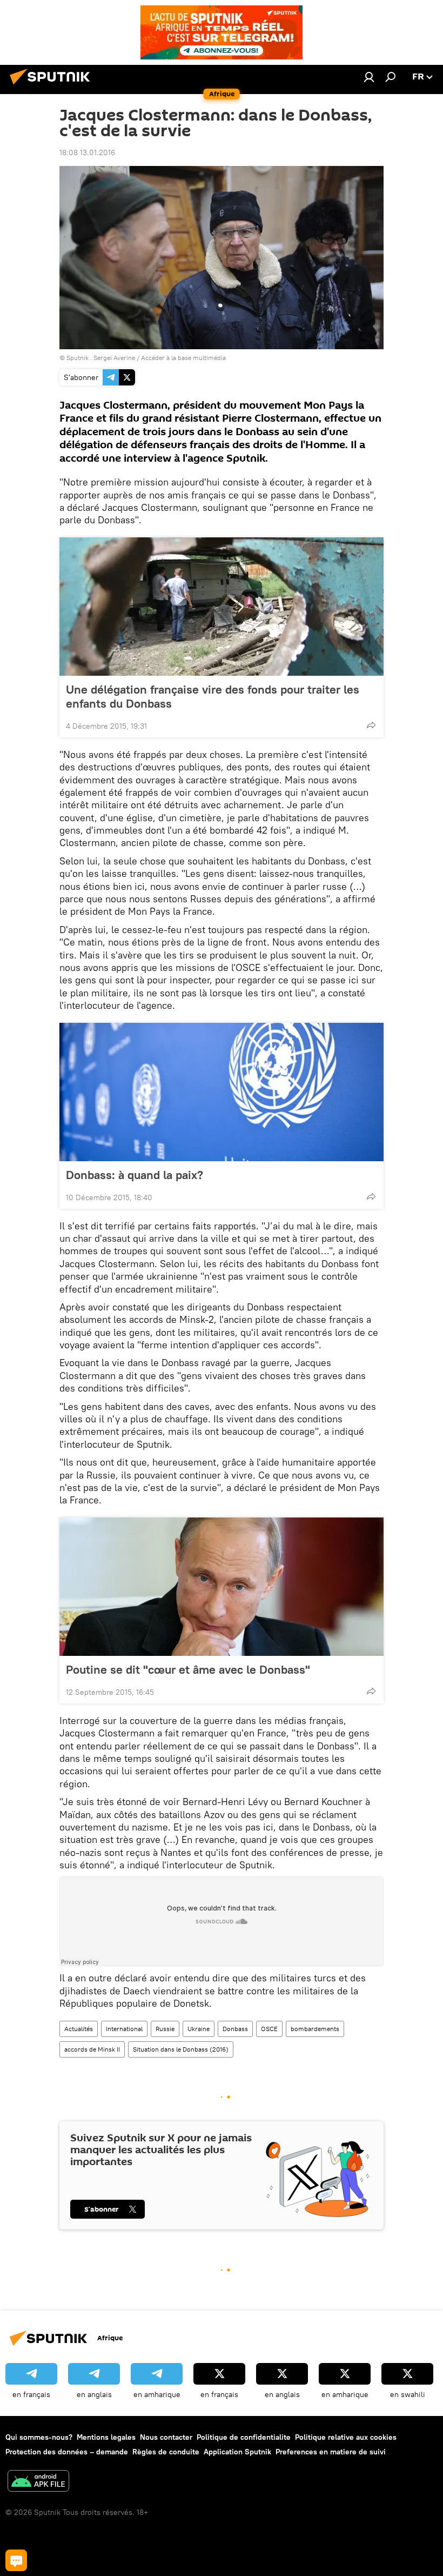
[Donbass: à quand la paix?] (222, 1092)
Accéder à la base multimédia (183, 358)
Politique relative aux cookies (346, 2437)
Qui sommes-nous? (39, 2437)
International (124, 2029)
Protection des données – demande (67, 2452)
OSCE (269, 2029)
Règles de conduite (166, 2452)
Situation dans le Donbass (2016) (181, 2049)
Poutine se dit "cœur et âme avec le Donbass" (188, 1669)
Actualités (79, 2029)
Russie (165, 2029)
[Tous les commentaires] (16, 2560)
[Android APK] (38, 2482)
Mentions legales (106, 2437)
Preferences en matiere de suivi (331, 2452)
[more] (371, 725)
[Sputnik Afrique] (53, 86)
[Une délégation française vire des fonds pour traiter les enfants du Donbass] (222, 607)
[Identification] (369, 77)
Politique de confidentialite (244, 2437)
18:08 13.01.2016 (87, 152)
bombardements (315, 2029)
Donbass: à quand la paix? (135, 1175)
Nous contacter (166, 2437)
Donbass (235, 2029)
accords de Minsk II (92, 2049)
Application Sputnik (237, 2452)
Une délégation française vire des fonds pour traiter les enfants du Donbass (213, 696)
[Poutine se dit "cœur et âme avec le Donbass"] (222, 1587)
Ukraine (199, 2029)
